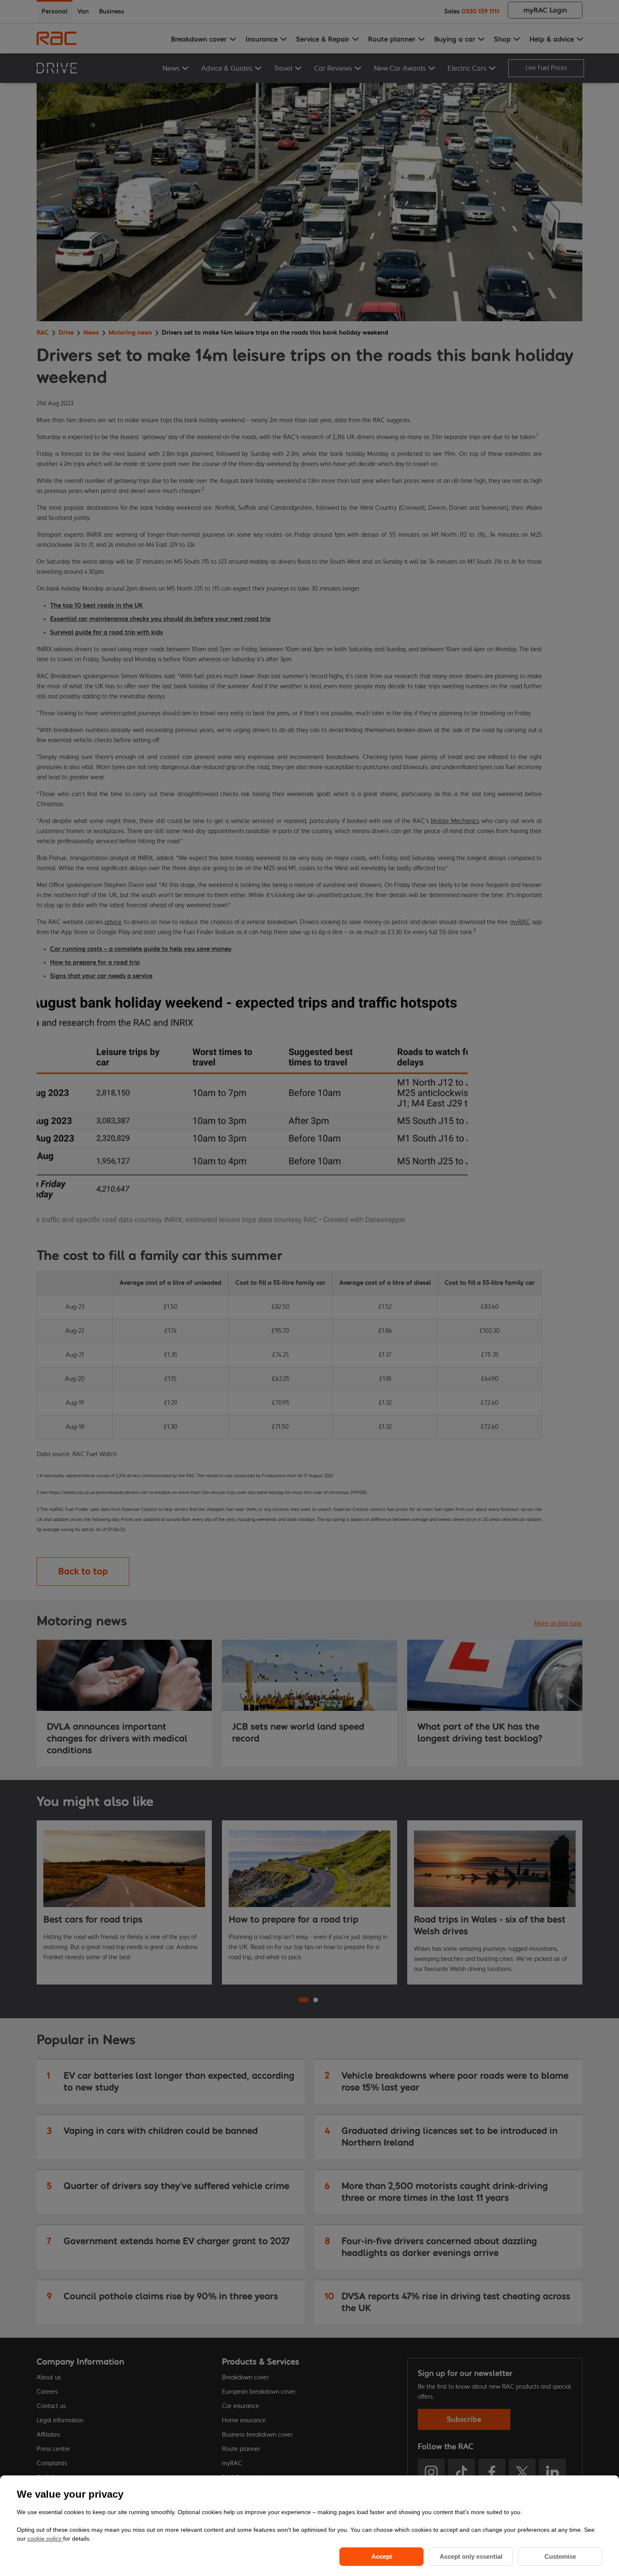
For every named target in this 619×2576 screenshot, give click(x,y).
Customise (560, 2556)
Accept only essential (471, 2556)
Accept (382, 2556)
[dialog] (309, 2526)
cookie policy (45, 2539)
